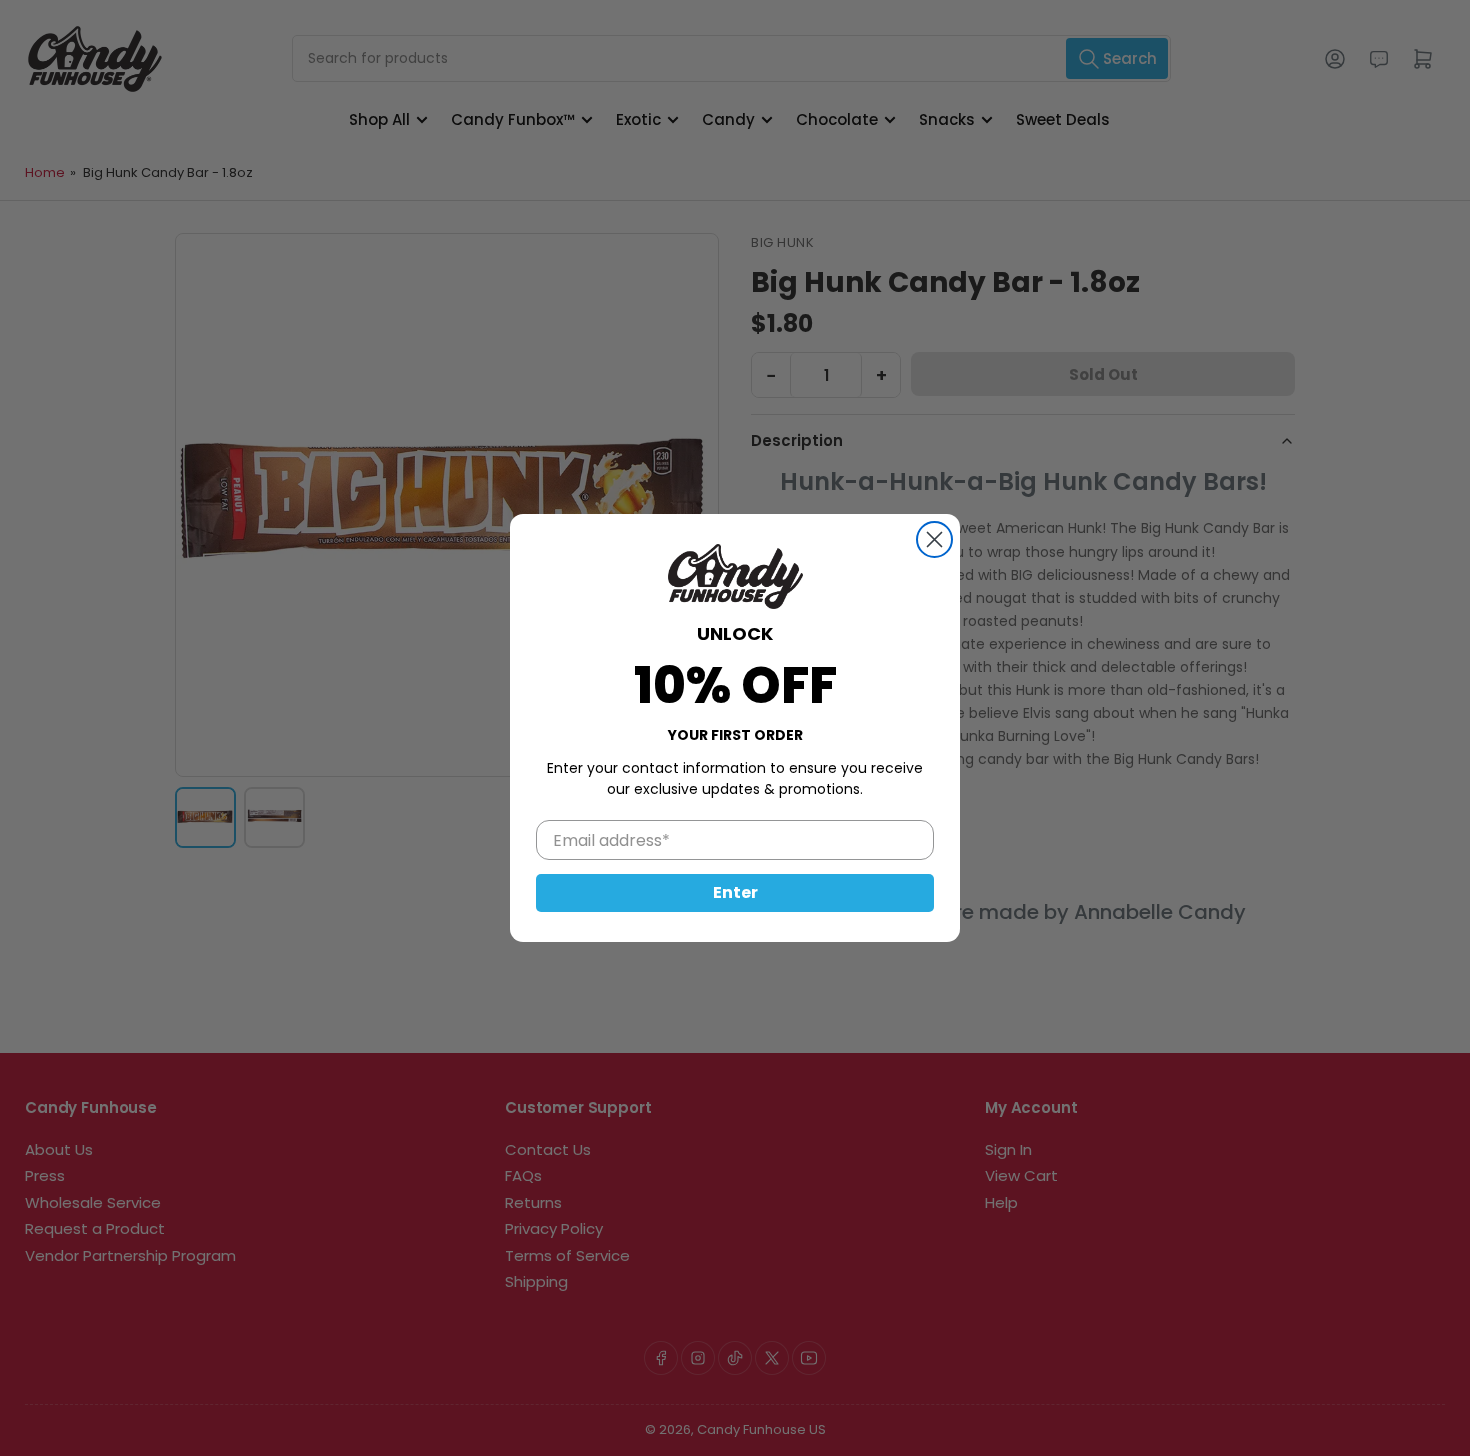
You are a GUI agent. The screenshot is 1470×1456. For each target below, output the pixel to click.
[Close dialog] (934, 539)
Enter (735, 892)
